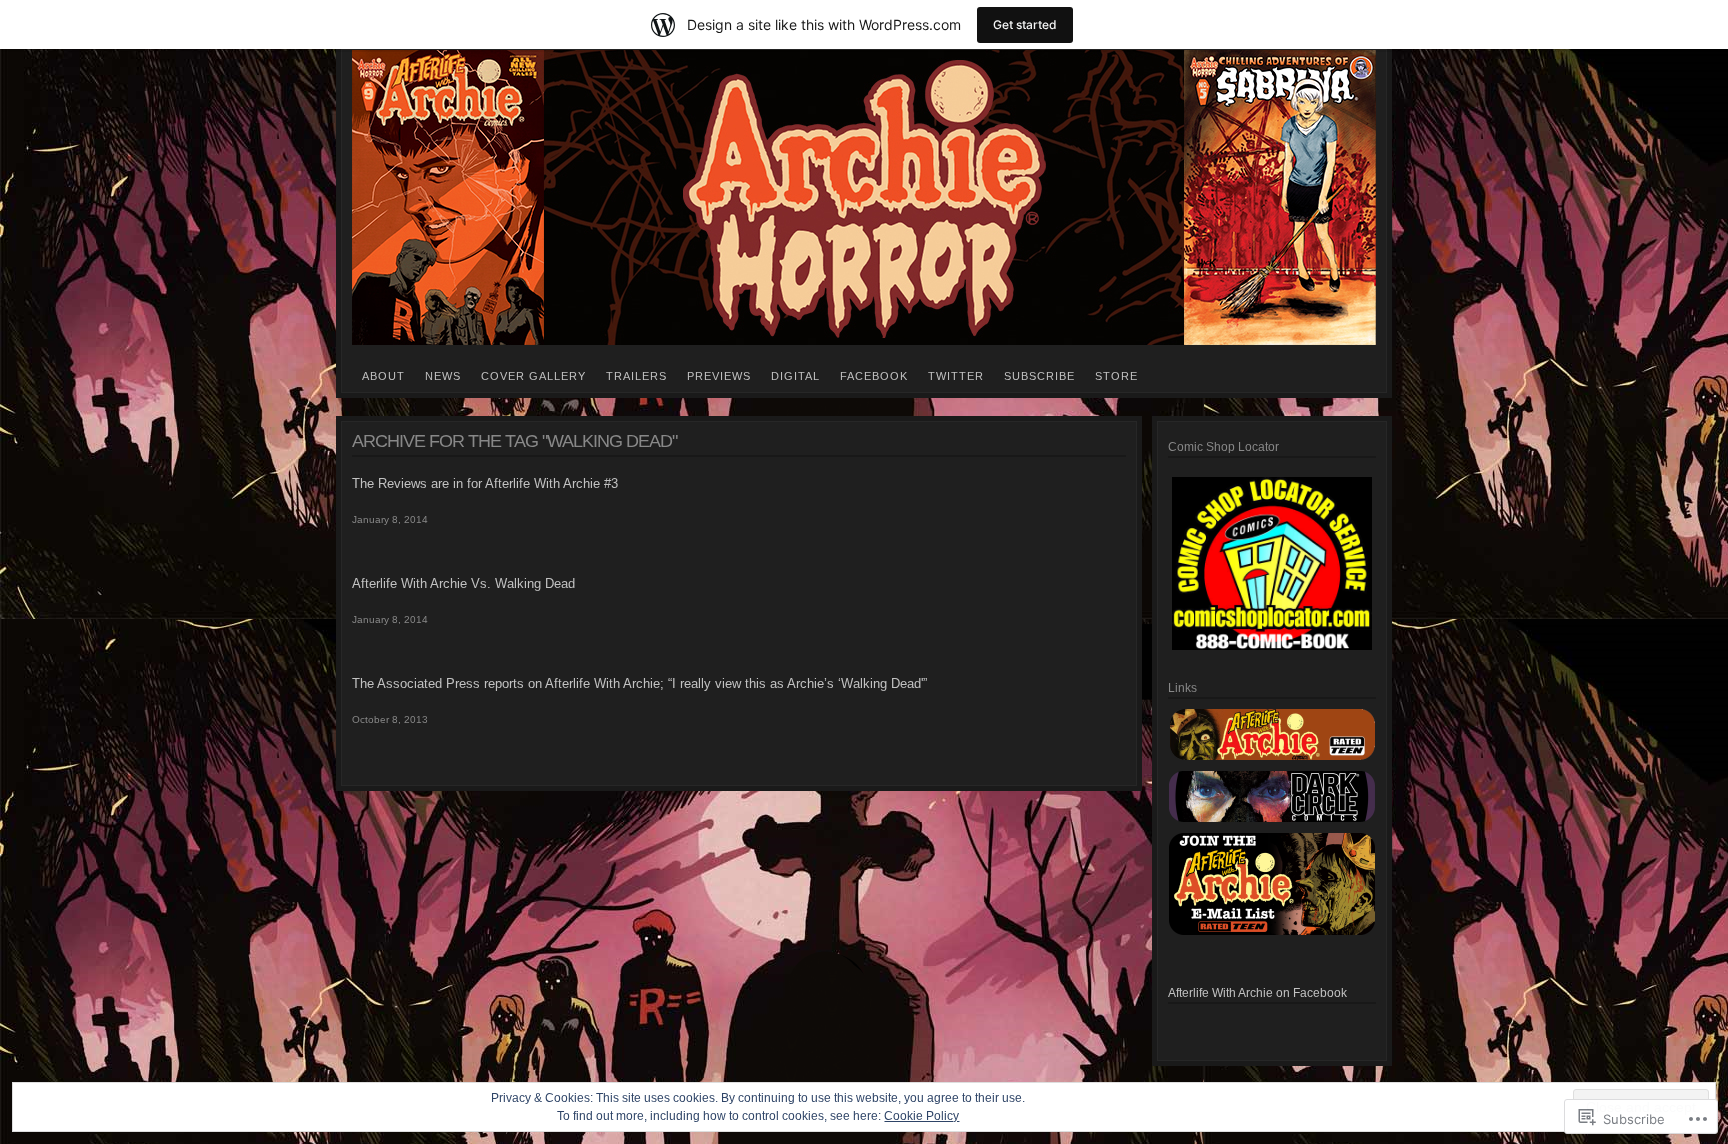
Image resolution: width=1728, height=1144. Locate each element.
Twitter (956, 376)
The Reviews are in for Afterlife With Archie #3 (485, 483)
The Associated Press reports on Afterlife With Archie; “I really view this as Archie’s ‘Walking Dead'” (639, 683)
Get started (1025, 24)
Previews (719, 376)
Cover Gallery (533, 376)
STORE (1116, 376)
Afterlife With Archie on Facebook (1257, 993)
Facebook (874, 376)
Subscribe (1039, 376)
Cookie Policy (921, 1116)
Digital (795, 376)
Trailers (636, 376)
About (383, 376)
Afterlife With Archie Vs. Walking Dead (463, 583)
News (443, 376)
